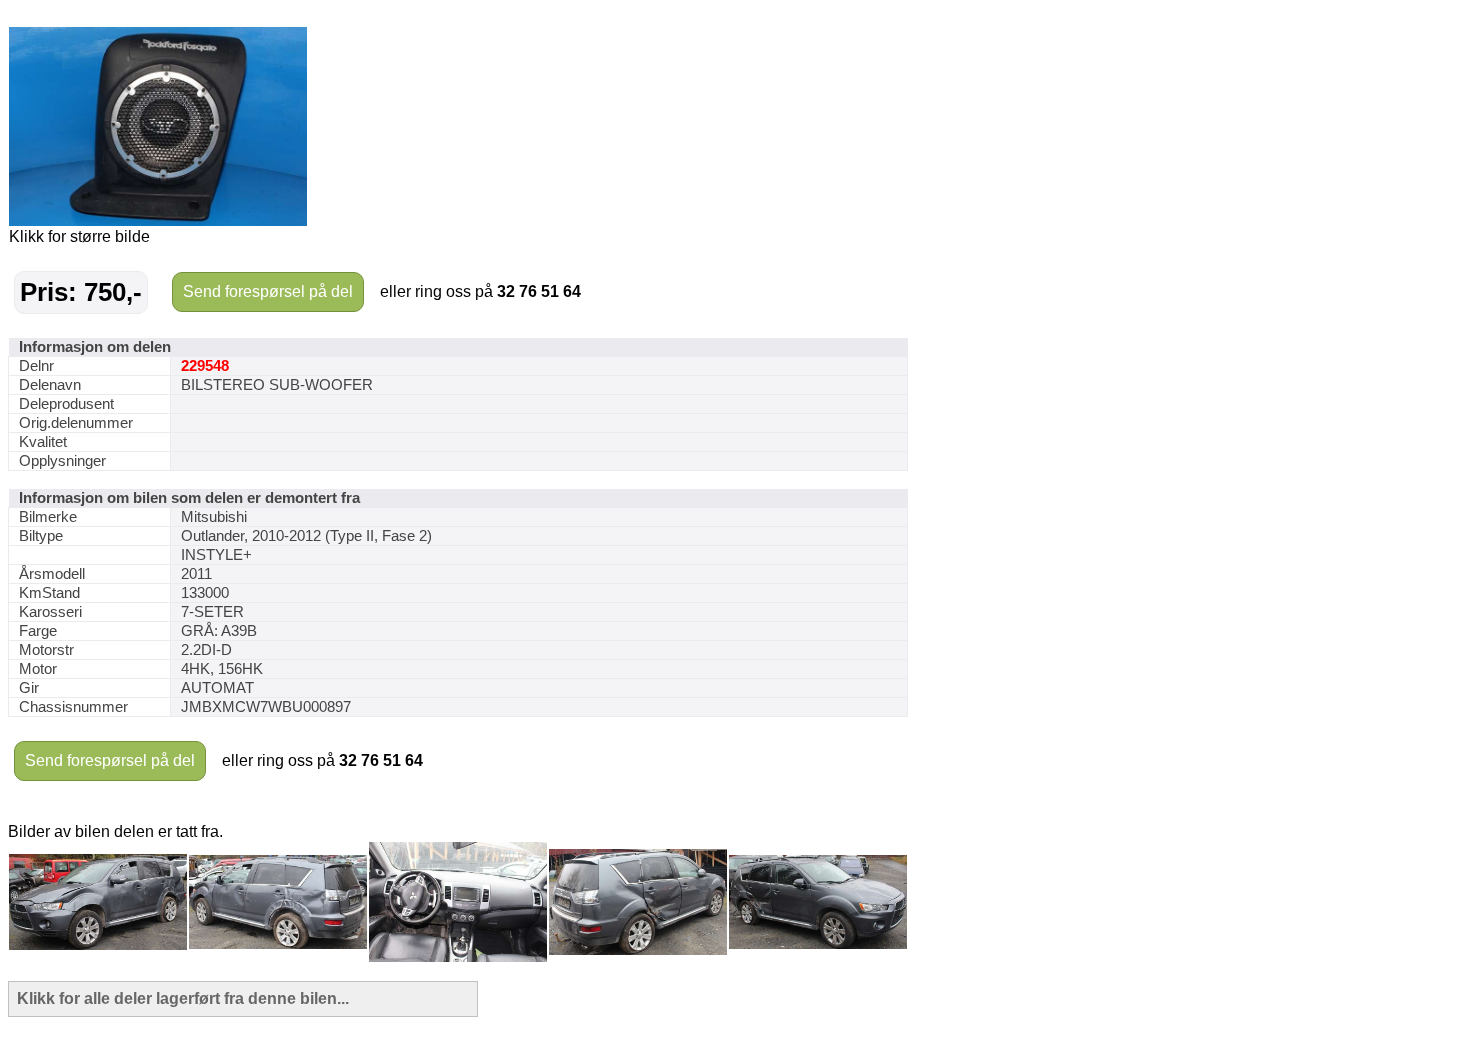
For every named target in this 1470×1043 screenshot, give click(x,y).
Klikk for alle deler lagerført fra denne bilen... (183, 998)
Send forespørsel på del (268, 291)
